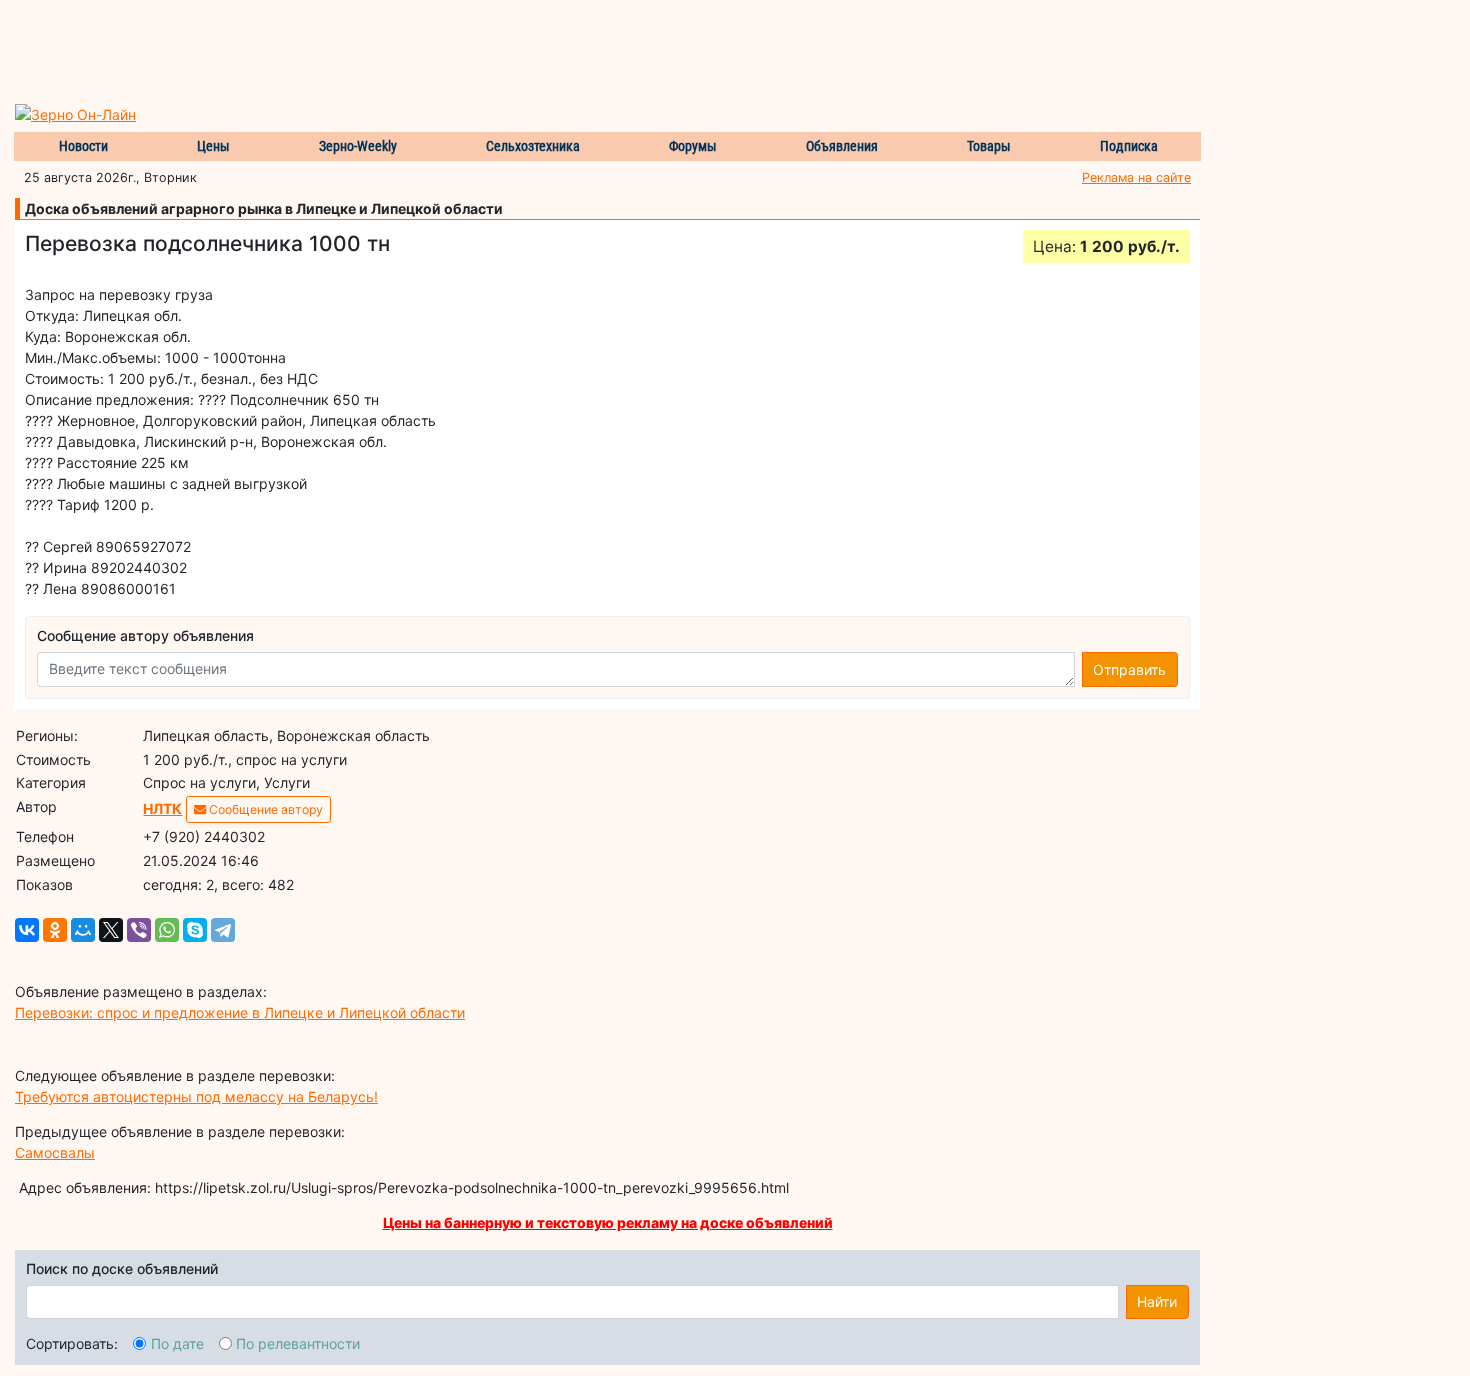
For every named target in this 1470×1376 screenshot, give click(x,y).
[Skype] (195, 930)
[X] (111, 930)
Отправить (1129, 669)
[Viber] (139, 930)
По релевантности (298, 1343)
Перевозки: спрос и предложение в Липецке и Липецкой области (240, 1012)
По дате (177, 1343)
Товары (989, 146)
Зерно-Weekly (358, 146)
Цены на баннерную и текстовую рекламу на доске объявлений (608, 1222)
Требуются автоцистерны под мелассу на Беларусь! (196, 1096)
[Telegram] (223, 930)
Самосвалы (55, 1152)
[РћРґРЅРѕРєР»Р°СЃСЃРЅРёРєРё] (55, 930)
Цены (213, 146)
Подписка (1129, 146)
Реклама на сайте (1136, 177)
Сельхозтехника (533, 146)
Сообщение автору (264, 809)
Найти (1157, 1301)
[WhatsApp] (167, 930)
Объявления (842, 146)
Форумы (693, 146)
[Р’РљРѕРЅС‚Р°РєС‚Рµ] (27, 930)
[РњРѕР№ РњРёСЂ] (83, 930)
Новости (83, 146)
